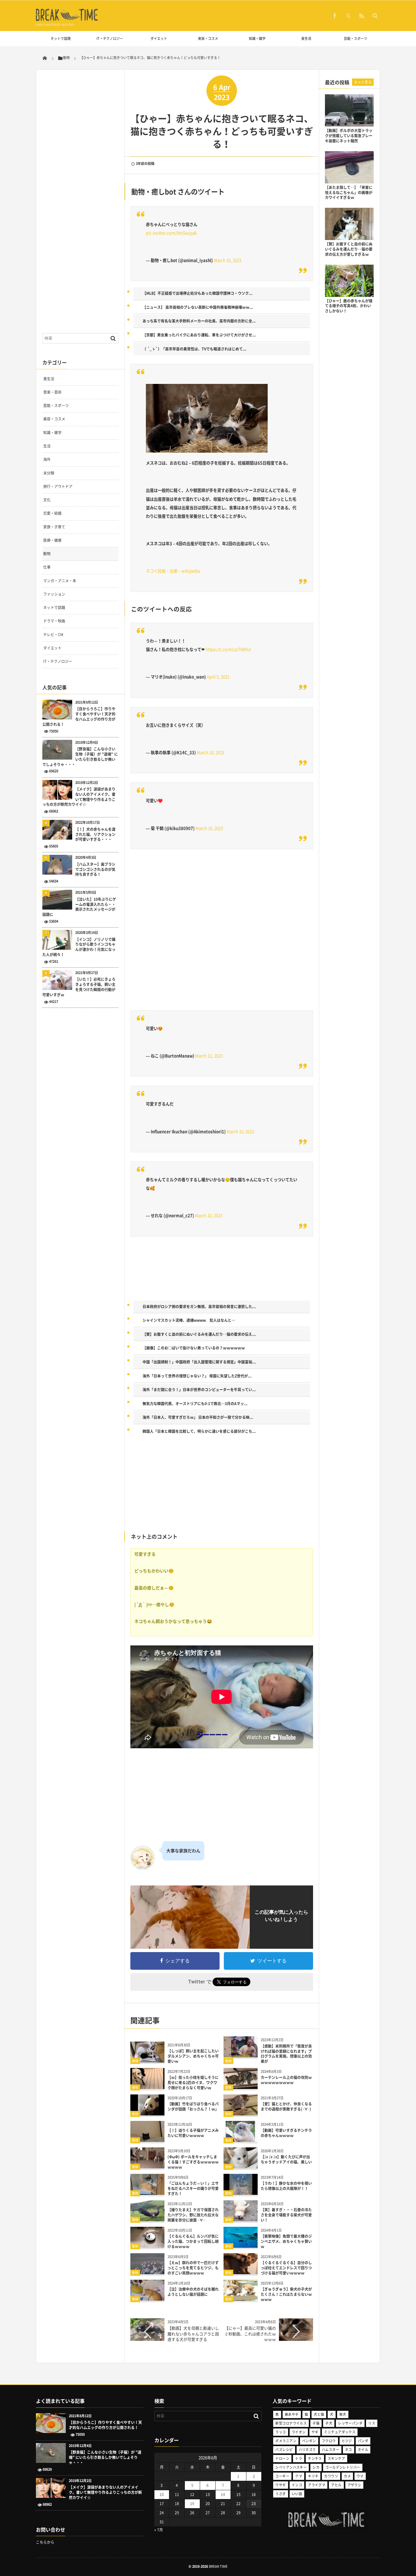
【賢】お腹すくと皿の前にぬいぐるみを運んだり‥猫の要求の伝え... (199, 1334)
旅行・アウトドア (58, 486)
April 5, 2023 (218, 677)
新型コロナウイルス (291, 2423)
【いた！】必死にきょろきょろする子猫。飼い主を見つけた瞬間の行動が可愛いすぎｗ (79, 987)
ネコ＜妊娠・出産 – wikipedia (173, 571)
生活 (47, 446)
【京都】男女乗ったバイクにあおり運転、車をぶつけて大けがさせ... (199, 335)
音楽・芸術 (52, 392)
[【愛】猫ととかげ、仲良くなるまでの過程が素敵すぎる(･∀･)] (241, 2113)
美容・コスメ (208, 38)
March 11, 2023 (209, 1056)
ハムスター (331, 2450)
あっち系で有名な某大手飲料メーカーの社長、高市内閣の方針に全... (199, 321)
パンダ (363, 2441)
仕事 (47, 567)
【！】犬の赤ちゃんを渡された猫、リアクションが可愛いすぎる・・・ (95, 834)
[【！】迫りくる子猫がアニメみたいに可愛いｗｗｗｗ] (147, 2140)
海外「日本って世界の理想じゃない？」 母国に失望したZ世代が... (197, 1376)
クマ (299, 2476)
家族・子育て (54, 527)
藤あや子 (292, 2414)
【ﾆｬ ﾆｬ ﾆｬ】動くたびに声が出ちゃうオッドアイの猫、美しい (286, 2159)
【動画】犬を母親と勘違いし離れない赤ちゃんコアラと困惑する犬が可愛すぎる (193, 2333)
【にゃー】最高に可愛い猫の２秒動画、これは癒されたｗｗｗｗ (250, 2333)
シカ (316, 2467)
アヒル (336, 2485)
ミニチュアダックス (340, 2432)
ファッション (54, 594)
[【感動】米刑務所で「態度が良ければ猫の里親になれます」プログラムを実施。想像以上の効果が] (241, 2055)
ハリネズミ (307, 2450)
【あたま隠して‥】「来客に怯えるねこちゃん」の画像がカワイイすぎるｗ (349, 193)
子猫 (316, 2423)
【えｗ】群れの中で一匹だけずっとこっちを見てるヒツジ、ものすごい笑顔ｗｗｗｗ (193, 2268)
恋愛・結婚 (52, 513)
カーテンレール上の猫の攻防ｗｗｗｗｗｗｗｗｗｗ (286, 2080)
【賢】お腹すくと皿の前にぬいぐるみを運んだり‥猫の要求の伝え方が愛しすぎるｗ (349, 249)
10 (162, 2494)
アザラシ (354, 2485)
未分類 (49, 473)
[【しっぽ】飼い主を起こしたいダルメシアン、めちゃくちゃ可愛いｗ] (147, 2060)
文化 (47, 500)
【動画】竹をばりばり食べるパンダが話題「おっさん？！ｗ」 (193, 2106)
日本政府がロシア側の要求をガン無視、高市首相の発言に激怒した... (199, 1307)
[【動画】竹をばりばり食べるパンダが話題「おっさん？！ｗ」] (147, 2113)
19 (192, 2504)
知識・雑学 (257, 38)
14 (223, 2494)
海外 (47, 459)
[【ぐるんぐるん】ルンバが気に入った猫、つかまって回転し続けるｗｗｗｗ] (147, 2245)
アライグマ (317, 2485)
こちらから (45, 2542)
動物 (135, 2061)
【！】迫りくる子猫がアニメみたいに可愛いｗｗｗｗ (193, 2133)
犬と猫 (319, 2414)
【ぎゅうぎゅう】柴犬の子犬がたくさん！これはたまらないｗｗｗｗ (286, 2294)
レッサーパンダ (350, 2423)
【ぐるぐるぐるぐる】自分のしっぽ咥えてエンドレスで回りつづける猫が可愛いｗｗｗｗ (286, 2268)
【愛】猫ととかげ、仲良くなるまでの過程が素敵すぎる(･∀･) (286, 2106)
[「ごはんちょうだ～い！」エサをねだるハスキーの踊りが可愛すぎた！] (147, 2193)
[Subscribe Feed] (361, 16)
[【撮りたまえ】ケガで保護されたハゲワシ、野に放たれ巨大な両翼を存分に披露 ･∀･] (147, 2219)
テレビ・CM (53, 635)
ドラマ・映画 (54, 621)
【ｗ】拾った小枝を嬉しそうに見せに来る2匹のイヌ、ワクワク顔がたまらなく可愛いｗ (193, 2083)
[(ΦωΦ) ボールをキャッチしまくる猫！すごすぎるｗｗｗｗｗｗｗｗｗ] (147, 2166)
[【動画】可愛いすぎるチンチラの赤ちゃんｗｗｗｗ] (241, 2140)
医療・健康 (52, 540)
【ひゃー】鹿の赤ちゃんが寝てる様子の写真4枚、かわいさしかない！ (349, 306)
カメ (347, 2476)
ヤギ (315, 2432)
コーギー (282, 2476)
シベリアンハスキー (291, 2467)
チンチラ (315, 2458)
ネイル (363, 2450)
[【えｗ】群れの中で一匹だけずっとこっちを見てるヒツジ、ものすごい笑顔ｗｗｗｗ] (147, 2272)
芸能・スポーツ (356, 38)
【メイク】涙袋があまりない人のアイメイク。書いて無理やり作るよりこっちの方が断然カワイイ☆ (79, 797)
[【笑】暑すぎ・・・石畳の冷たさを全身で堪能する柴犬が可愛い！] (241, 2219)
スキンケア (336, 2458)
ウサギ (280, 2485)
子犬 (329, 2423)
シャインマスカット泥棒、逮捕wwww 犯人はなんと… (189, 1320)
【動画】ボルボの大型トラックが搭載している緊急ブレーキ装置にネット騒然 (349, 136)
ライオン (299, 2432)
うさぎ (280, 2494)
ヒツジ (347, 2441)
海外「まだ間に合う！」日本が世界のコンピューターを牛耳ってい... (199, 1390)
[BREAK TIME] (67, 20)
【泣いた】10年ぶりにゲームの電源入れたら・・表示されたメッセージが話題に (79, 907)
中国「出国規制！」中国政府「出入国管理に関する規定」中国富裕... (199, 1362)
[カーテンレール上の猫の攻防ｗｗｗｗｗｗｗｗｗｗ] (241, 2087)
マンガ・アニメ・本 (60, 581)
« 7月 (159, 2530)
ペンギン (309, 2441)
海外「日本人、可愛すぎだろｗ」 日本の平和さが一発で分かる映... (198, 1417)
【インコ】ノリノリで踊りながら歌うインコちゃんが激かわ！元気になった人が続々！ (79, 947)
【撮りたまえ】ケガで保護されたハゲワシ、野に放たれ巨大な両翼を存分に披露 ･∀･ (193, 2215)
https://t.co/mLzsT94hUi (228, 649)
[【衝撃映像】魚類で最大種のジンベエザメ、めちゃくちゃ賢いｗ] (241, 2245)
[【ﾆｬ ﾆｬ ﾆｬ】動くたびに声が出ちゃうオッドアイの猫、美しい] (241, 2166)
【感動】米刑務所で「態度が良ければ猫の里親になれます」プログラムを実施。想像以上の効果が (286, 2054)
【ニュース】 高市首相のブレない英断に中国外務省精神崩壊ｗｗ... (198, 307)
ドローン (282, 2458)
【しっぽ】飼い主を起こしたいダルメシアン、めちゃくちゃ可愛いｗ (193, 2056)
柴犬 (343, 2414)
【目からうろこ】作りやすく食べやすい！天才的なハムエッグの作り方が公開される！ (79, 717)
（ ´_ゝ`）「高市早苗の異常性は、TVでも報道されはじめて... (194, 349)
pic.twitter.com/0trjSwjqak (171, 233)
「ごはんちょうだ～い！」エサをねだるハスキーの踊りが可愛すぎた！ (193, 2188)
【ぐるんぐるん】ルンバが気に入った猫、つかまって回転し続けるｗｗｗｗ (193, 2241)
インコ (297, 2485)
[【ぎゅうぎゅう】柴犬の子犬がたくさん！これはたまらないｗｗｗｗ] (241, 2298)
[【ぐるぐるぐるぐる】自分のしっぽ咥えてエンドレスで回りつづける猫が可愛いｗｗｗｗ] (241, 2272)
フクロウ (329, 2441)
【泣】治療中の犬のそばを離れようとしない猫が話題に (193, 2292)
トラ (299, 2458)
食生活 (306, 38)
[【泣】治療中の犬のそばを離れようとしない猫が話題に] (147, 2298)
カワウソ (331, 2476)
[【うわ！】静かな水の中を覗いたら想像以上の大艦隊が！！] (241, 2193)
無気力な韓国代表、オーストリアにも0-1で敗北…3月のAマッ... (195, 1404)
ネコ (349, 2450)
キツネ (313, 2476)
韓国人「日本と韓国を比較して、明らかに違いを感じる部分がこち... (199, 1431)
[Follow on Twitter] (348, 16)
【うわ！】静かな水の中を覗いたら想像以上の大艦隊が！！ (286, 2186)
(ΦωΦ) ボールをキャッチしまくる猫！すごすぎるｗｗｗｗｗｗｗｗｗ (193, 2162)
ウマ (360, 2476)
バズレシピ (284, 2450)
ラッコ (280, 2432)
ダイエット (159, 38)
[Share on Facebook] (335, 16)
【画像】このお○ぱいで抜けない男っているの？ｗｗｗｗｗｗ (194, 1348)
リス (372, 2423)
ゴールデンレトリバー (343, 2467)
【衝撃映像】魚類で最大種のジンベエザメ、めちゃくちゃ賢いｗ (286, 2241)
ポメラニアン (286, 2441)
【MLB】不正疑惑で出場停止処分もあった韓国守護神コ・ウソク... (197, 293)
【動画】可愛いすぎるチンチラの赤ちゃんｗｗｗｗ (286, 2133)
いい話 (297, 2494)
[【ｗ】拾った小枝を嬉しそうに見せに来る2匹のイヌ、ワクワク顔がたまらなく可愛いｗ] (147, 2087)
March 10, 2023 (227, 260)
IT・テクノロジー (110, 38)
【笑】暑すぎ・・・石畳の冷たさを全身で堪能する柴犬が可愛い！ (286, 2215)
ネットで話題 (61, 38)
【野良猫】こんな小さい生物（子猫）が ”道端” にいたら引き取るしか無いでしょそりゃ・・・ (80, 757)
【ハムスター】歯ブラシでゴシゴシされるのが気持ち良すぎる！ (95, 869)
